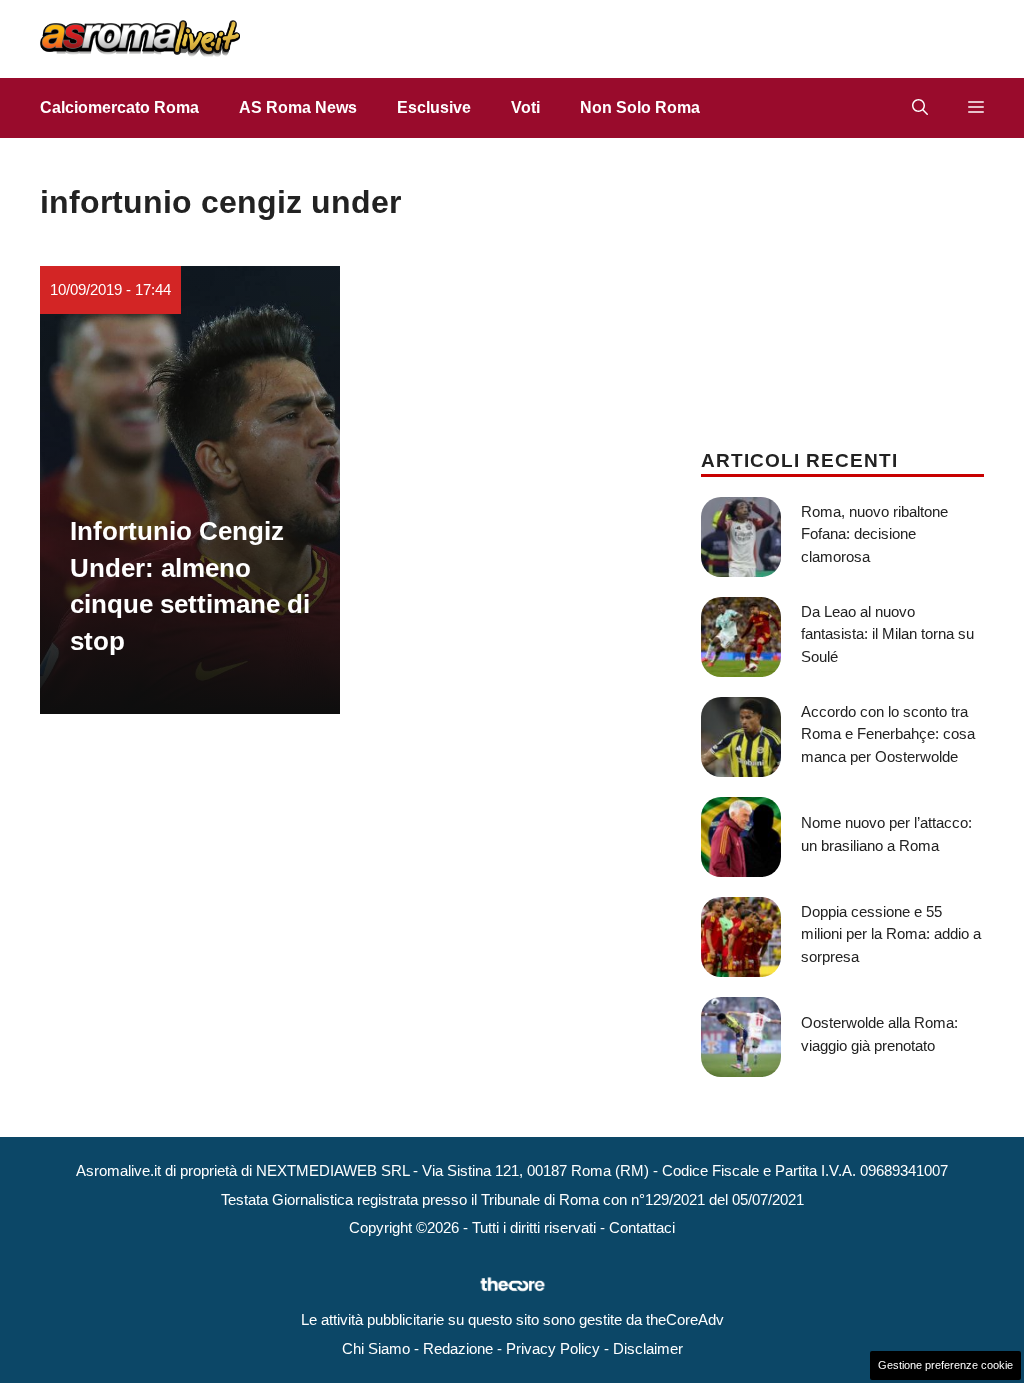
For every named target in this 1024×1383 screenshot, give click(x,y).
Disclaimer (648, 1348)
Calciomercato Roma (119, 107)
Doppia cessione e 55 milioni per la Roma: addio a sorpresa (891, 934)
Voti (525, 107)
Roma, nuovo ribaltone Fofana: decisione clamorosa (874, 534)
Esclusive (434, 107)
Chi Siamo (376, 1348)
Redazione (458, 1348)
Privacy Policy (553, 1348)
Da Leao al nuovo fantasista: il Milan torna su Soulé (887, 634)
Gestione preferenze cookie (945, 1365)
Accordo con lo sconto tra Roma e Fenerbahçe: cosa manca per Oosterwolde (888, 734)
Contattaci (642, 1227)
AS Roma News (298, 107)
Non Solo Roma (640, 107)
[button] (920, 108)
